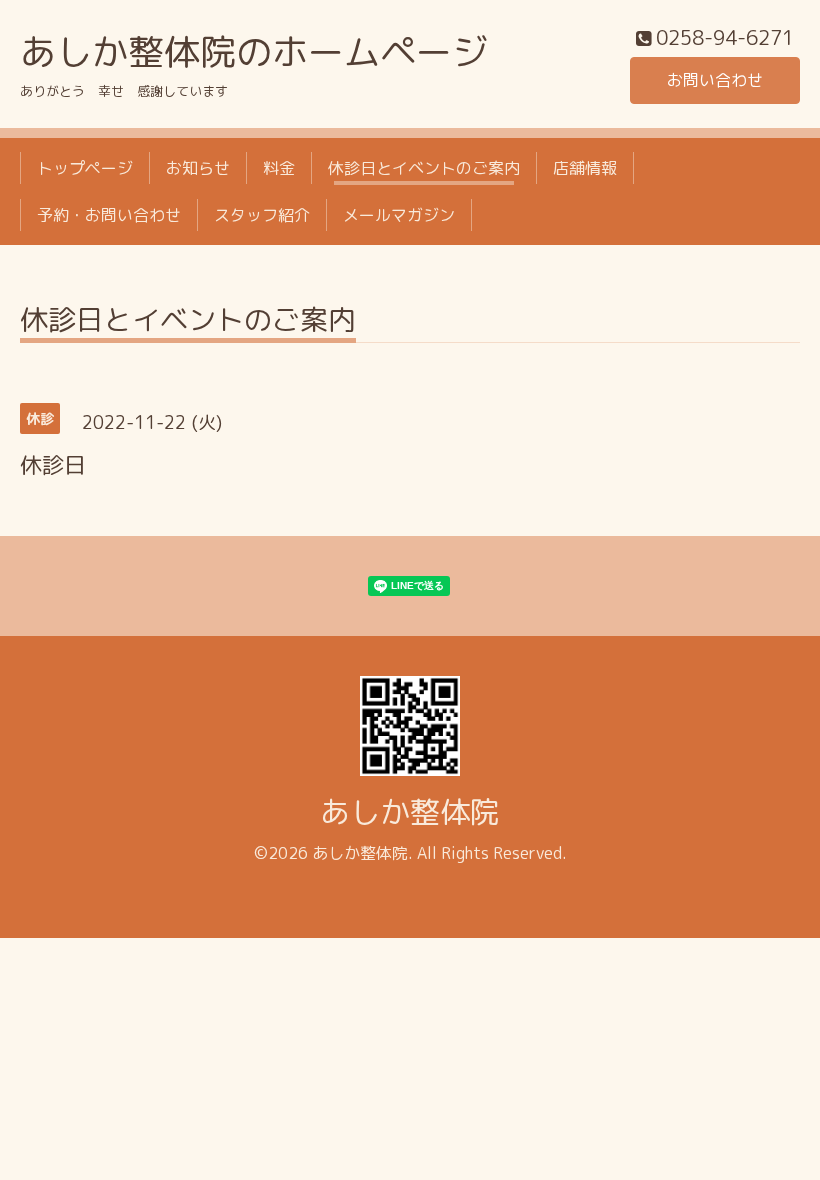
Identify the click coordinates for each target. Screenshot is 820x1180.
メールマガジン (399, 215)
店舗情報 (585, 168)
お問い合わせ (715, 80)
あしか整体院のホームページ (254, 51)
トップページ (85, 168)
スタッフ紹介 (262, 215)
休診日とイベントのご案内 (424, 168)
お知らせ (198, 168)
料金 (279, 168)
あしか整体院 (410, 812)
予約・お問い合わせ (109, 215)
